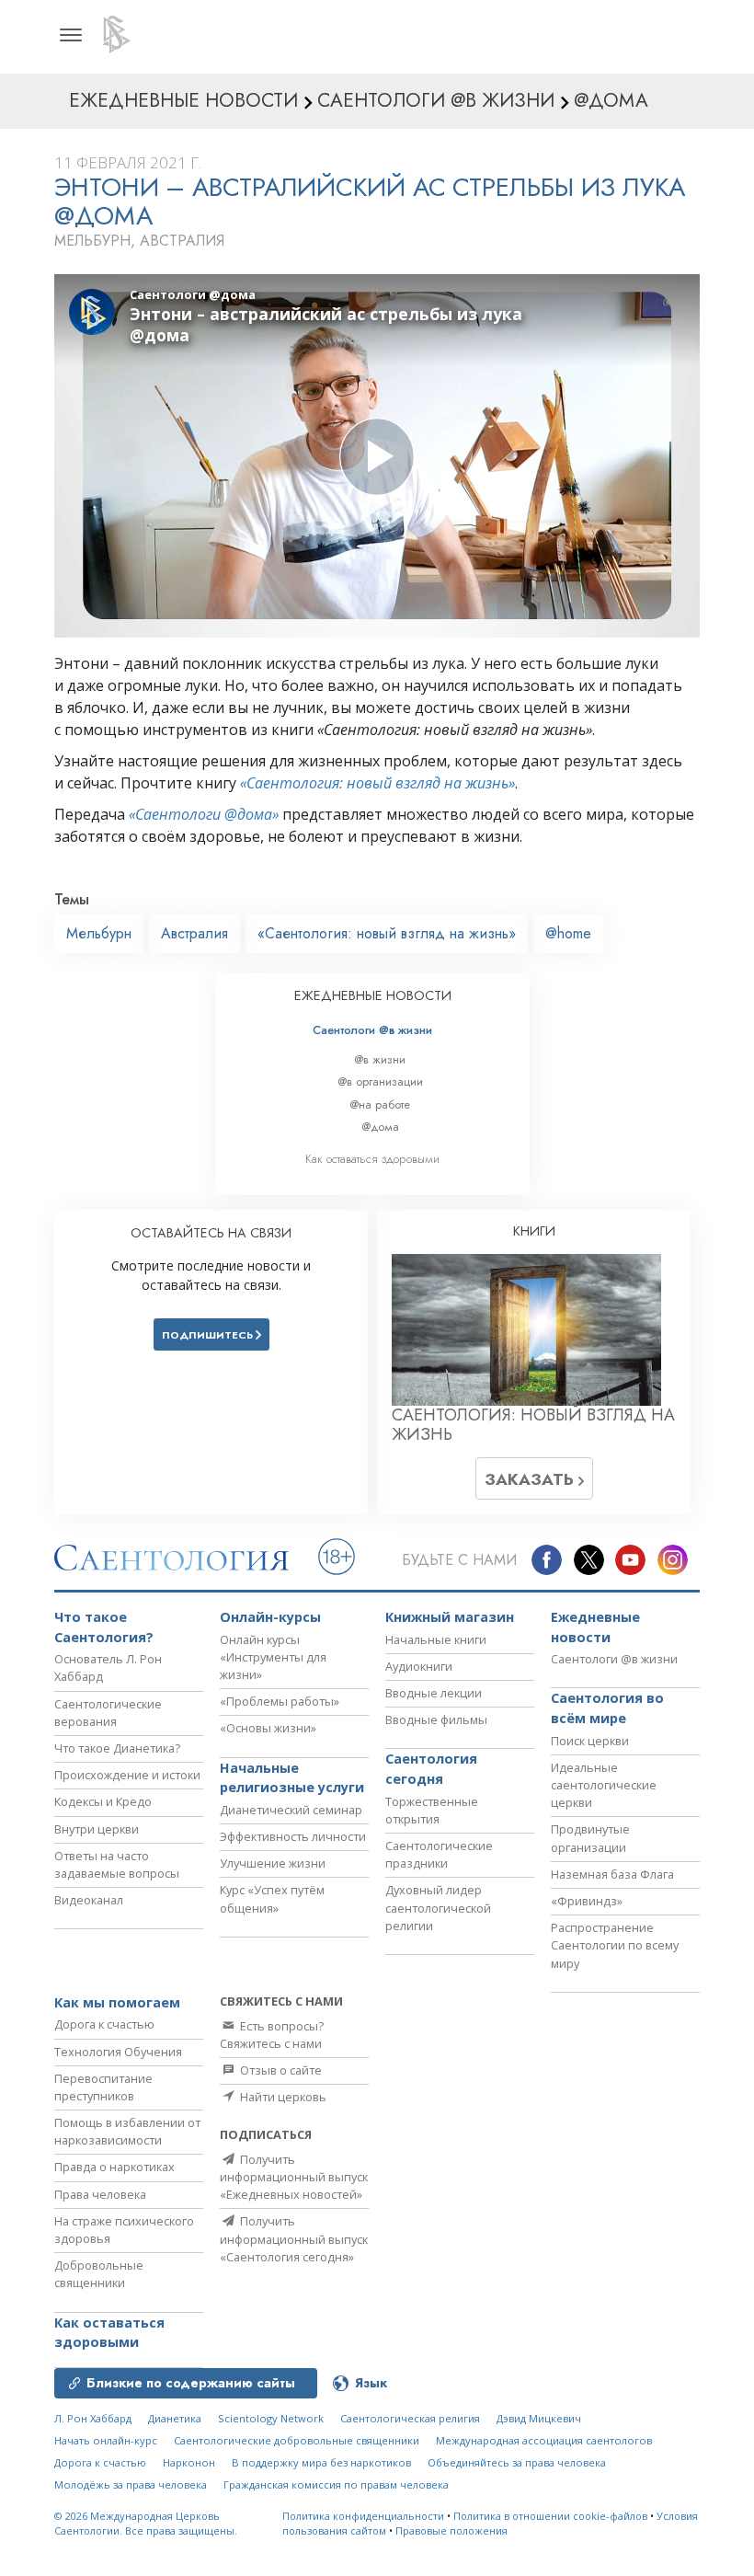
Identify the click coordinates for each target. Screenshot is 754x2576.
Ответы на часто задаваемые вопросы (117, 1864)
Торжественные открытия (432, 1810)
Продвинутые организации (590, 1838)
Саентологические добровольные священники (297, 2440)
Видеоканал (89, 1900)
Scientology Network (271, 2418)
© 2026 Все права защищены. (146, 2524)
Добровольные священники (99, 2274)
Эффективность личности (293, 1836)
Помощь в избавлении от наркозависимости (127, 2131)
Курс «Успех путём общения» (272, 1898)
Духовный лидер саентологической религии (438, 1907)
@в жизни (380, 1059)
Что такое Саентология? (104, 1627)
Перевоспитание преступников (103, 2087)
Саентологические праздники (439, 1854)
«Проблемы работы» (280, 1701)
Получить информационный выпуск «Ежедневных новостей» (294, 2177)
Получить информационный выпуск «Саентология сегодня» (294, 2238)
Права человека (100, 2194)
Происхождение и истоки (127, 1775)
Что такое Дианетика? (117, 1748)
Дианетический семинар (291, 1810)
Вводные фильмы (436, 1719)
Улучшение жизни (273, 1863)
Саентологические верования (108, 1713)
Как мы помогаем (117, 2002)
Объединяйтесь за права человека (517, 2462)
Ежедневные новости (595, 1627)
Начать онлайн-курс (106, 2440)
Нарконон (189, 2462)
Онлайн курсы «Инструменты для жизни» (273, 1657)
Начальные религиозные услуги (292, 1778)
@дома (380, 1127)
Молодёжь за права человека (131, 2484)
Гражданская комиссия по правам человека (336, 2484)
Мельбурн (99, 933)
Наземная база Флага (612, 1874)
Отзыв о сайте (280, 2070)
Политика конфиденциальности (363, 2516)
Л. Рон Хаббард (93, 2418)
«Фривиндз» (587, 1901)
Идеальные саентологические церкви (604, 1785)
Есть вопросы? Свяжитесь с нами (272, 2035)
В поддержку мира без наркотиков (321, 2462)
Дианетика (175, 2418)
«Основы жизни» (268, 1728)
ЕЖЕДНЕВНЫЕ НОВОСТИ (373, 995)
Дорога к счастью (104, 2024)
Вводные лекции (434, 1693)
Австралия (194, 933)
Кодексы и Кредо (103, 1801)
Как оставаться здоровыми (372, 1159)
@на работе (380, 1104)
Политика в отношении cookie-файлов (550, 2516)
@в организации (380, 1081)
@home (568, 933)
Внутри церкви (97, 1829)
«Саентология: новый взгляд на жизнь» (377, 783)
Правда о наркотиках (114, 2167)
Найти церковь (282, 2097)
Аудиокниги (419, 1666)
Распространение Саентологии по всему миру (615, 1945)
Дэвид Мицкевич (539, 2418)
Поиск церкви (590, 1741)
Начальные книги (436, 1639)
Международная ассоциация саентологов (544, 2440)
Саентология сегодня (431, 1769)
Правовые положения (451, 2530)
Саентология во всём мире (607, 1708)
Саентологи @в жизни (372, 1030)
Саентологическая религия (410, 2418)
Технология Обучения (118, 2052)
